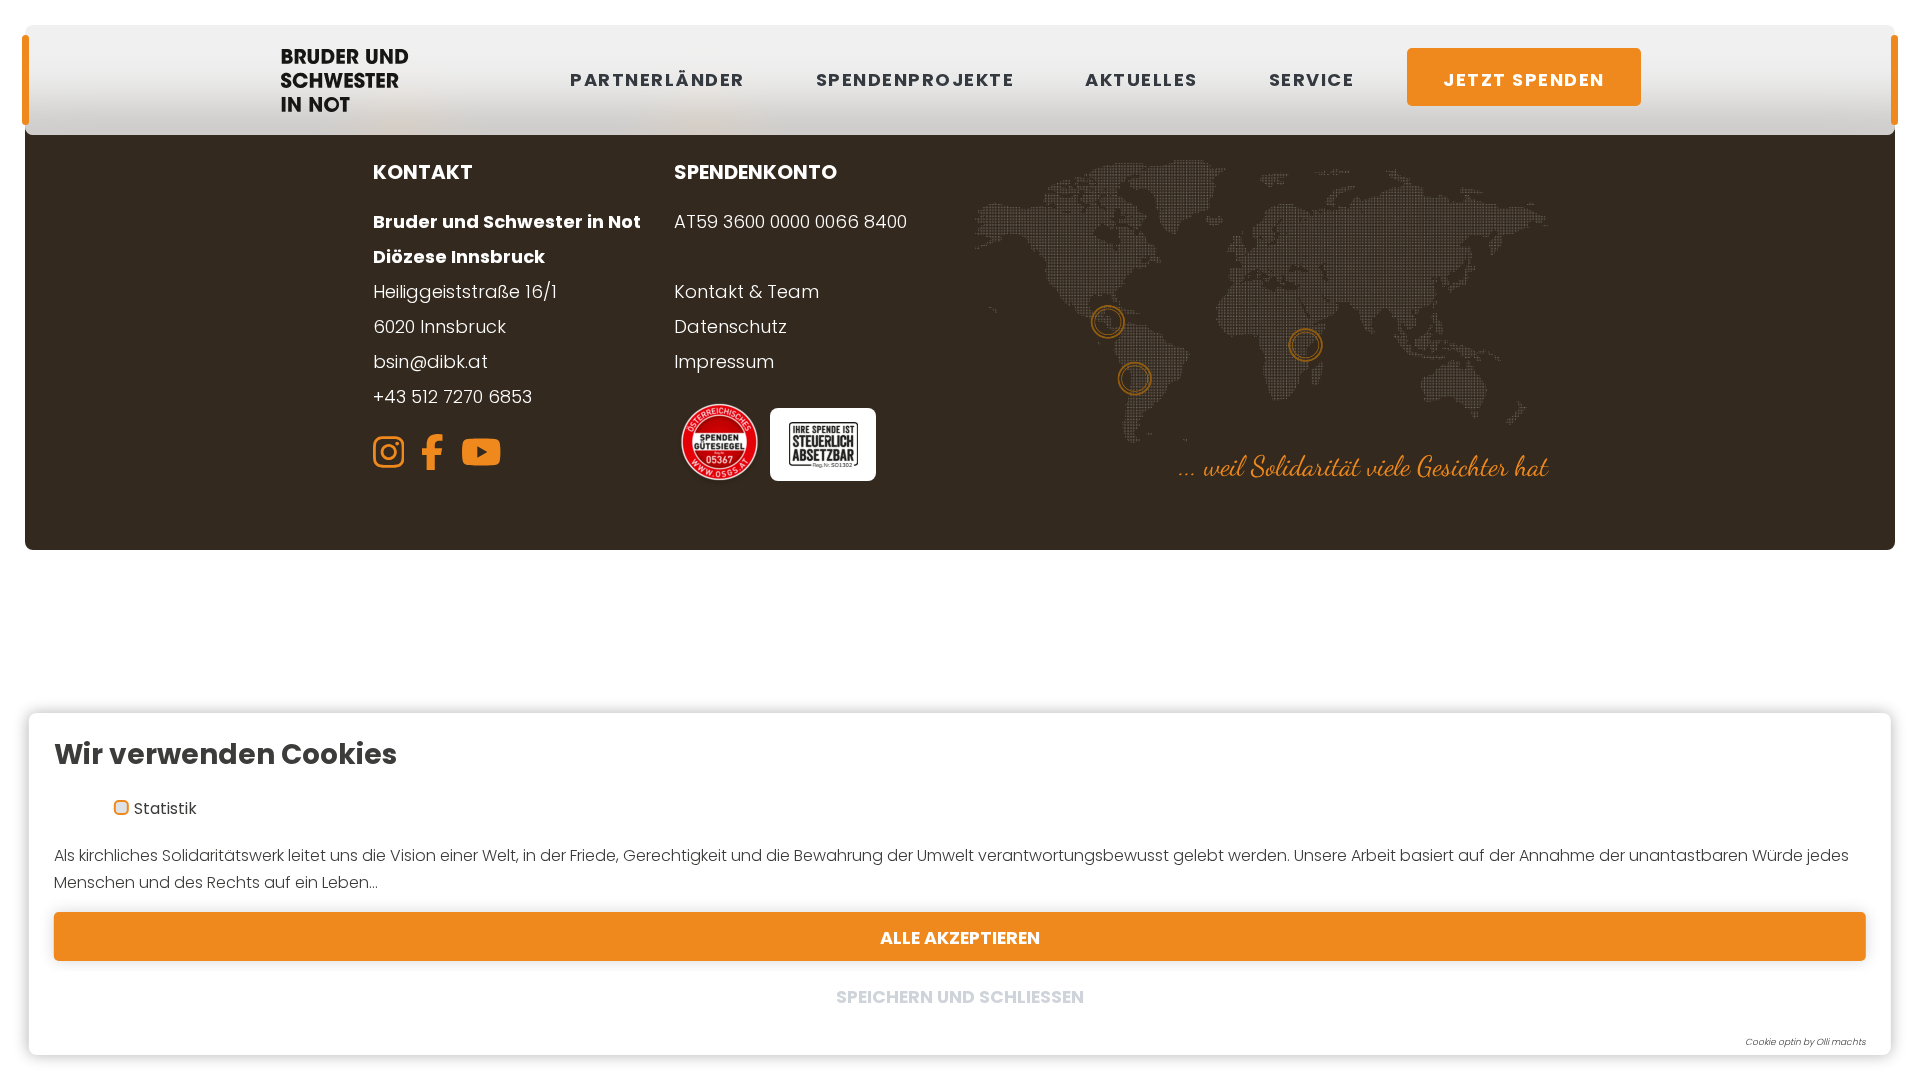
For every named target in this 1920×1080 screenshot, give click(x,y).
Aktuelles (1141, 79)
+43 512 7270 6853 (452, 396)
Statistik (165, 809)
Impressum (724, 361)
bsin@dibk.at (430, 361)
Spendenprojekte (915, 79)
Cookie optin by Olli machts (1805, 1042)
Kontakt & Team (746, 291)
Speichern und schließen (960, 997)
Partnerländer (657, 79)
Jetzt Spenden (1524, 79)
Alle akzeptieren (960, 938)
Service (1312, 79)
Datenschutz (730, 326)
